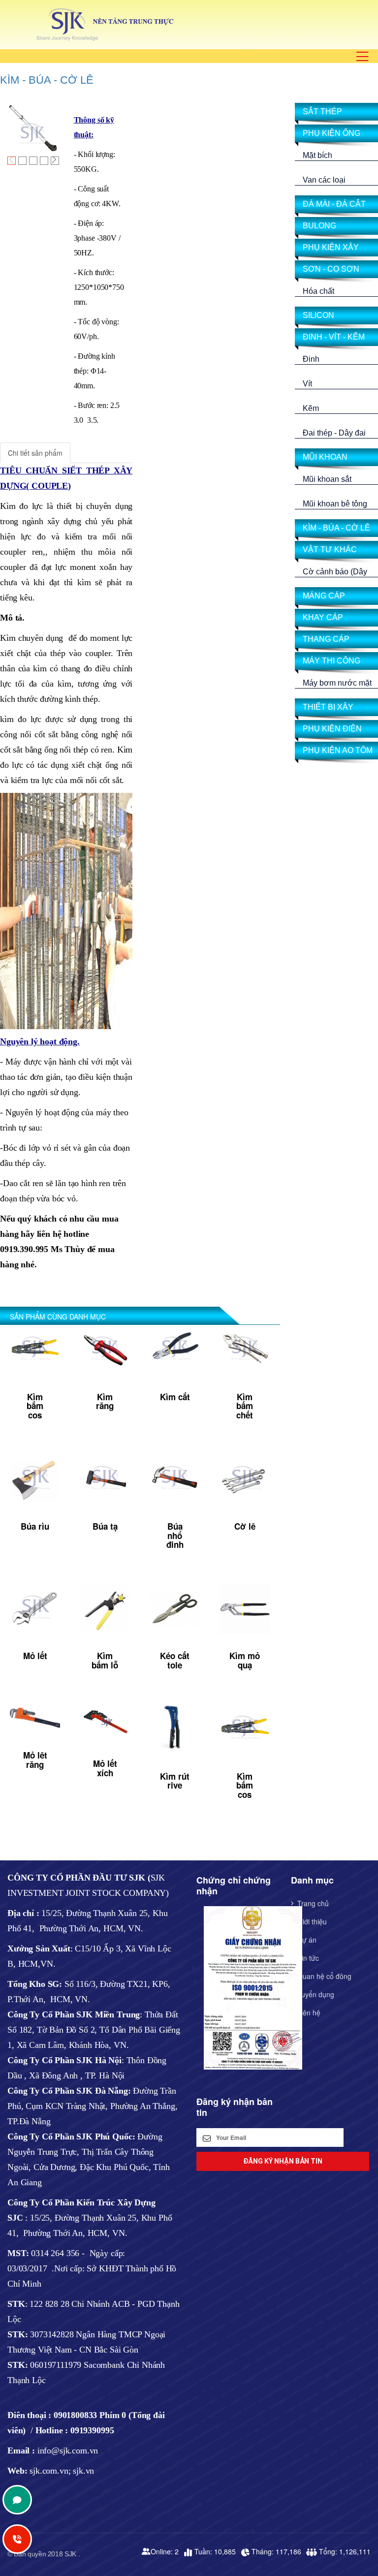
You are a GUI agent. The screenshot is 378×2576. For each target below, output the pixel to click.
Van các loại (324, 180)
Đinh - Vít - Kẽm (334, 337)
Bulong (319, 226)
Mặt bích (317, 155)
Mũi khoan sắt (327, 479)
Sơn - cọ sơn (331, 269)
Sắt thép (322, 111)
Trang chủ (313, 1903)
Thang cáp (326, 639)
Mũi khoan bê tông (335, 504)
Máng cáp (324, 596)
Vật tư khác (330, 550)
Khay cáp (323, 617)
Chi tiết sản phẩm (35, 453)
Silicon (318, 315)
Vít (307, 384)
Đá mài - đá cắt (334, 204)
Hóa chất (318, 291)
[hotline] (17, 2500)
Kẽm (311, 408)
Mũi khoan (325, 457)
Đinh (311, 359)
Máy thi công (331, 661)
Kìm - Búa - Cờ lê (47, 80)
